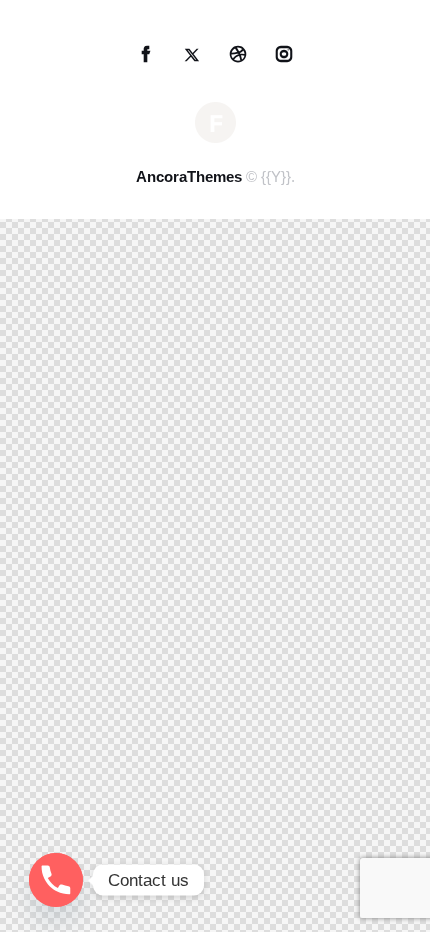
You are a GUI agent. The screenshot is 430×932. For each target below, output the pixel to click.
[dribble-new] (238, 54)
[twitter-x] (192, 54)
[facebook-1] (146, 54)
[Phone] (56, 880)
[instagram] (284, 54)
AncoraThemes (189, 176)
